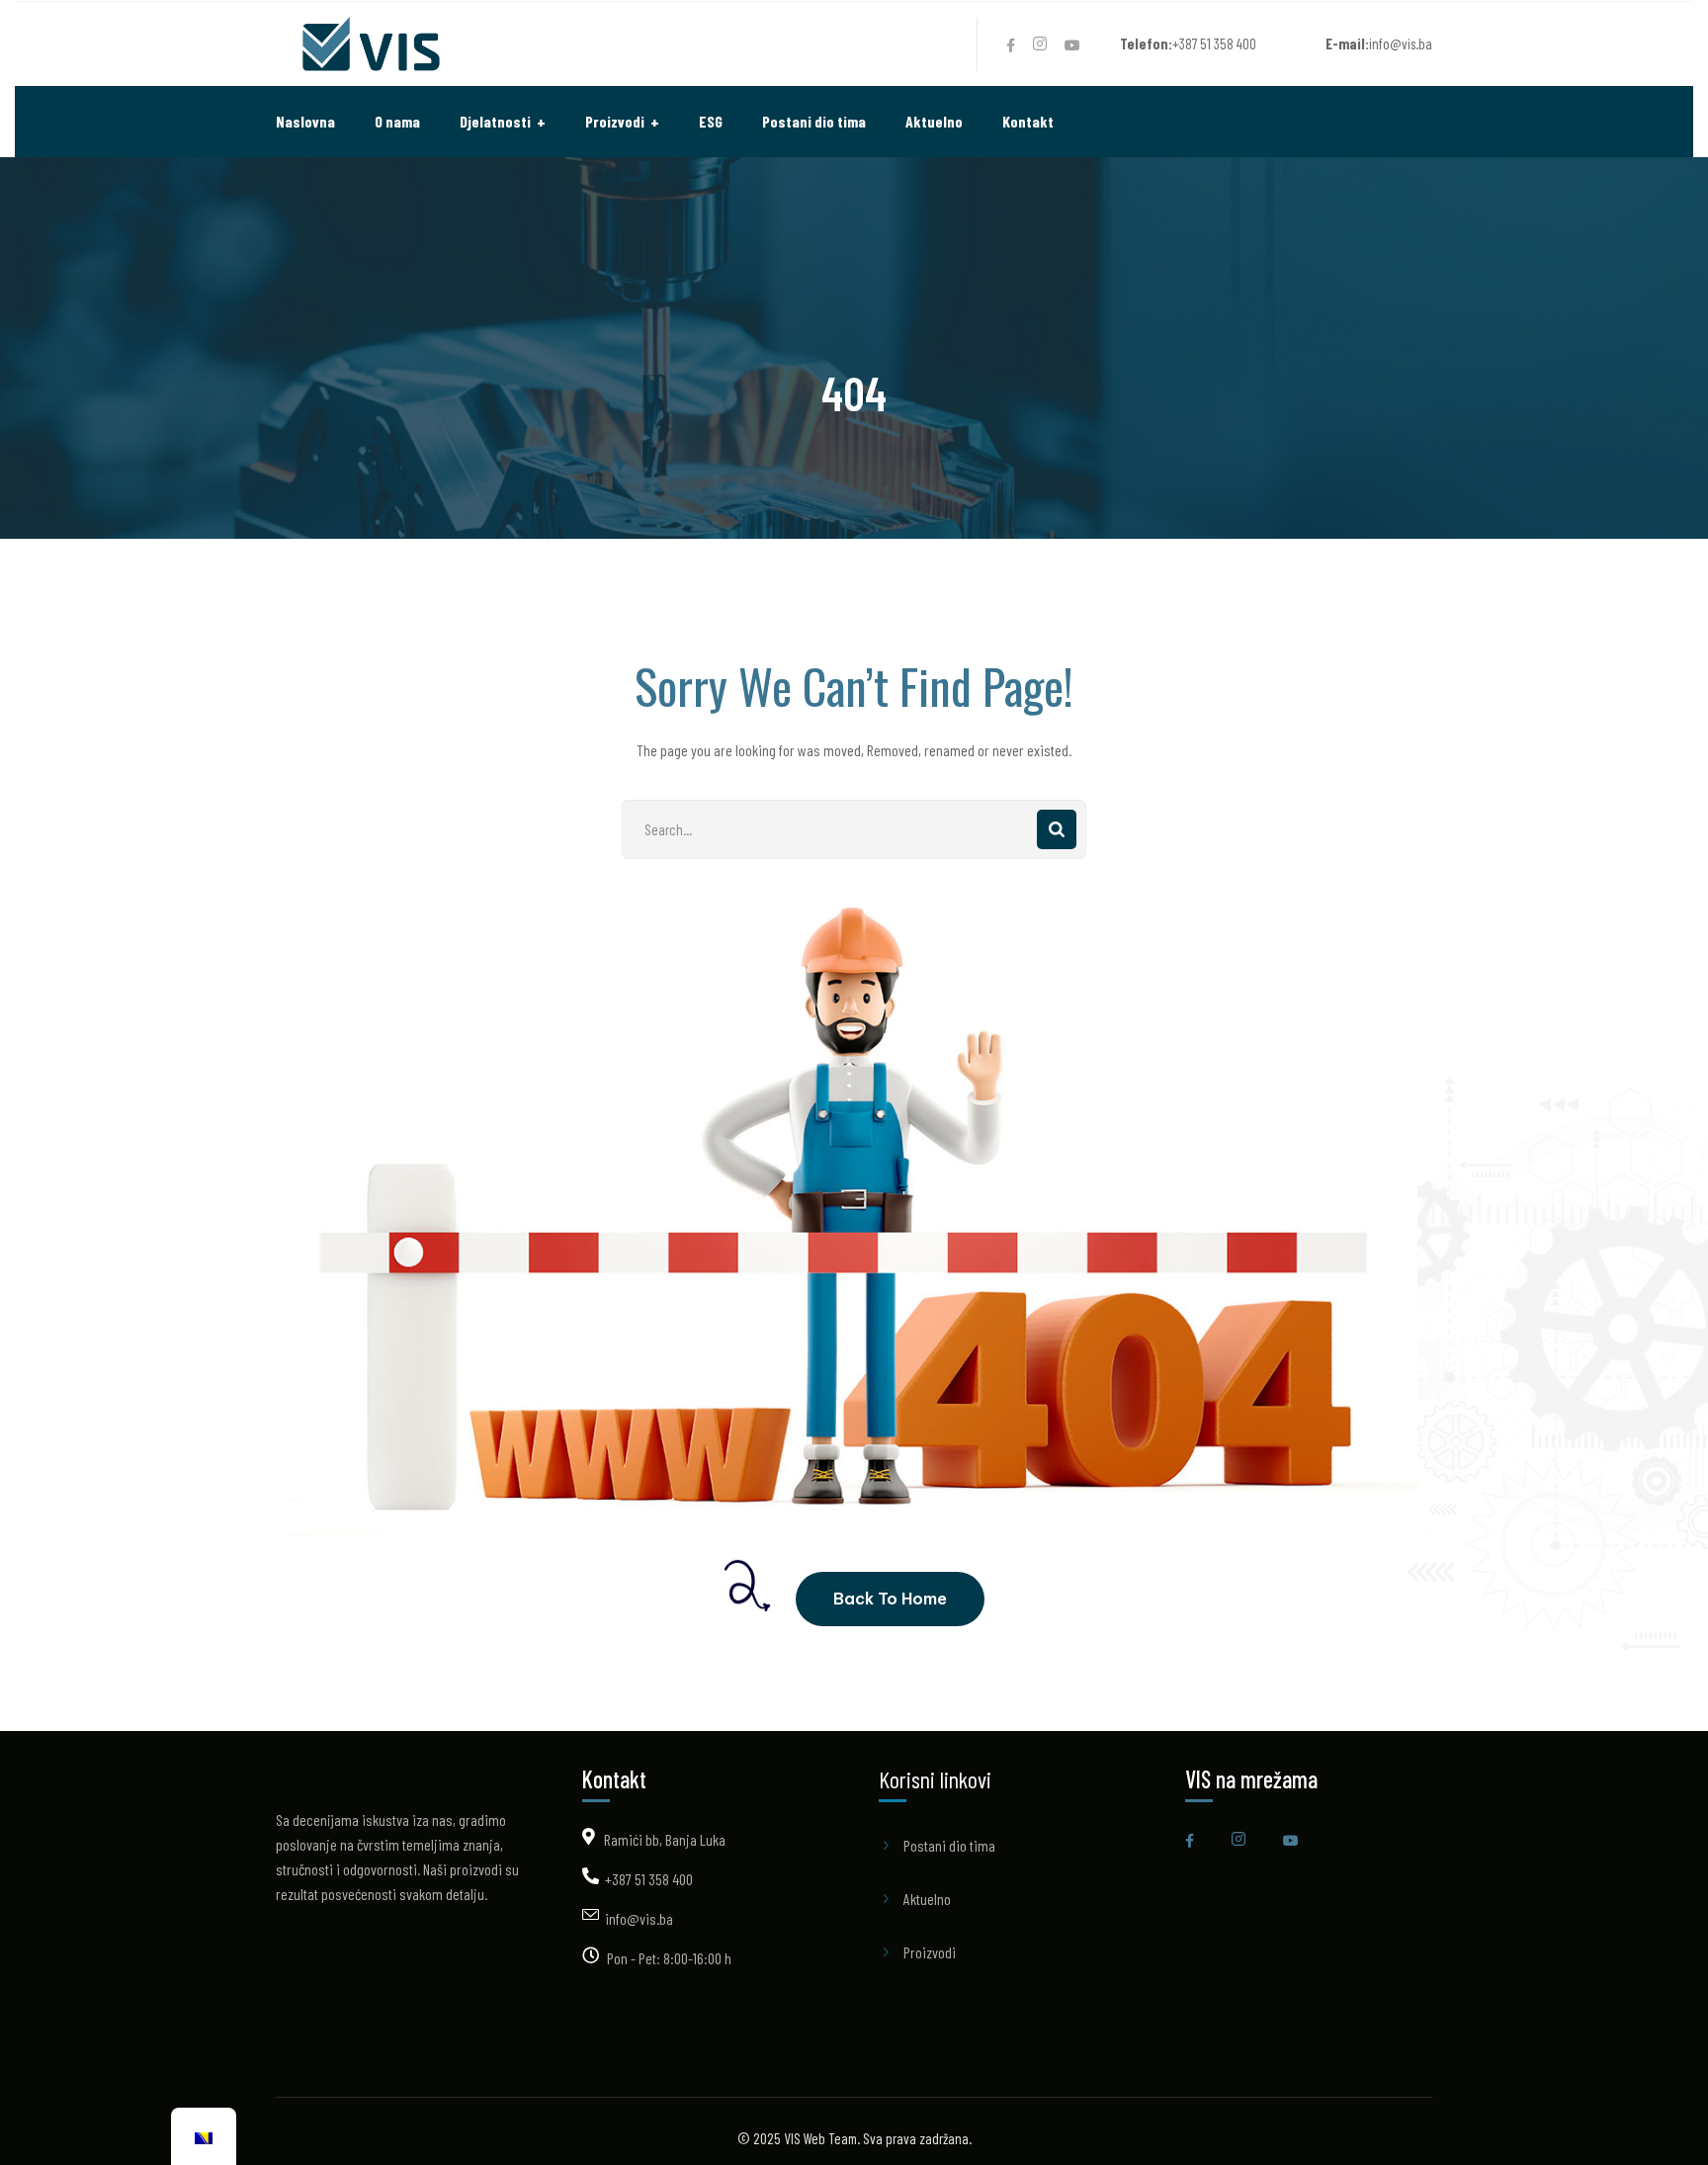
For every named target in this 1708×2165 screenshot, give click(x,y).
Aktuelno (927, 1899)
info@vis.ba (639, 1918)
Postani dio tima (949, 1845)
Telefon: (1146, 43)
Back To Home (890, 1599)
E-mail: (1347, 43)
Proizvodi (930, 1952)
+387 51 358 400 (649, 1879)
